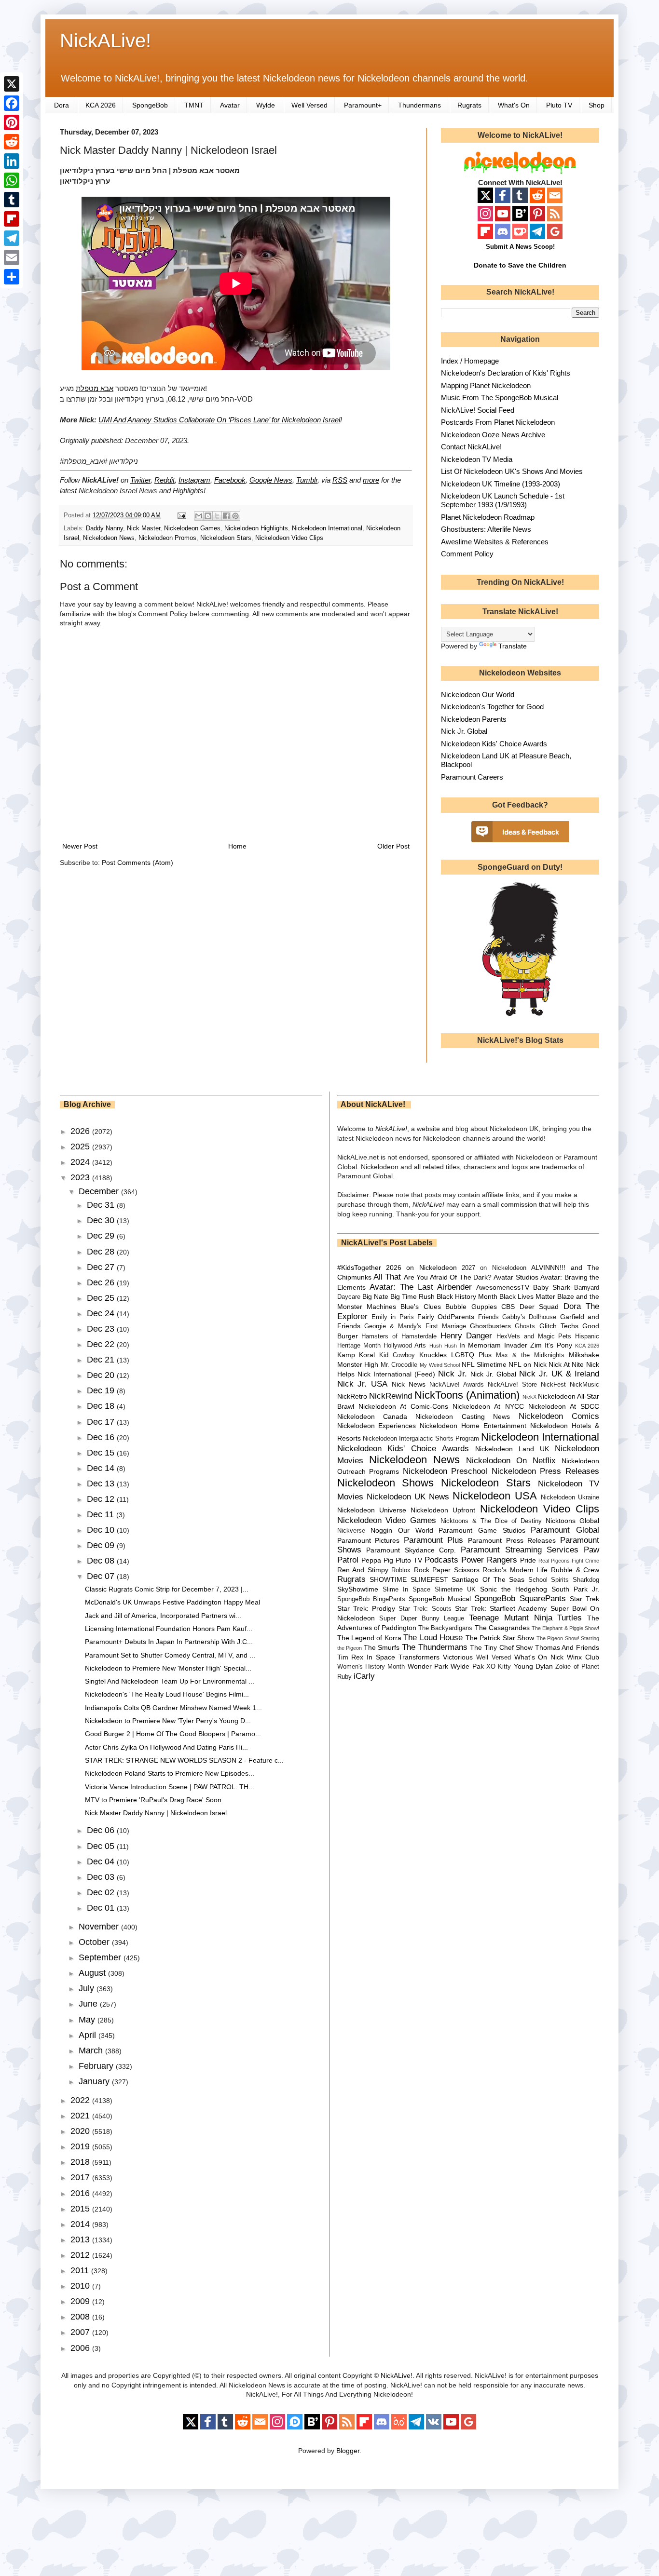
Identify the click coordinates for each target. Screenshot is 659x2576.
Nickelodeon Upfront (443, 1510)
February (97, 2066)
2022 (81, 2100)
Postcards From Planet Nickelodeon (498, 422)
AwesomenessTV (503, 1287)
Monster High (358, 1364)
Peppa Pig (377, 1560)
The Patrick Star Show (500, 1638)
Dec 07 (102, 1576)
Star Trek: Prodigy (366, 1608)
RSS (340, 480)
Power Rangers (489, 1560)
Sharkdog (586, 1580)
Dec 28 (102, 1252)
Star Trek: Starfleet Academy (501, 1608)
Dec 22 (102, 1344)
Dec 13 (102, 1484)
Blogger (348, 2451)
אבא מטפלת (95, 388)
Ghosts (525, 1326)
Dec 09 (102, 1545)
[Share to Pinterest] (235, 516)
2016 (81, 2193)
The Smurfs (382, 1647)
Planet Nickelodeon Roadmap (488, 517)
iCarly (364, 1676)
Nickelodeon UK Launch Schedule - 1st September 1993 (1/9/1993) (503, 500)
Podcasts (441, 1560)
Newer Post (80, 846)
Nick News (409, 1384)
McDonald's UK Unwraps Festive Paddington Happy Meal (172, 1602)
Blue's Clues (420, 1307)
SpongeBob (150, 105)
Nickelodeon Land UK (512, 1449)
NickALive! (105, 40)
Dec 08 (102, 1561)
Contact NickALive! (471, 447)
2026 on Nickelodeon (421, 1268)
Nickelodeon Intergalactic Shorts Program (421, 1439)
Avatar (230, 105)
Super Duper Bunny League (422, 1618)
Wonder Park (428, 1666)
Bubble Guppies (471, 1307)
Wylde (266, 105)
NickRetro (352, 1396)
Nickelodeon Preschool (445, 1471)
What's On (514, 105)
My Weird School (440, 1365)
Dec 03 (102, 1877)
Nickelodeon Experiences (377, 1426)
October (95, 1942)
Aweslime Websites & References (495, 542)
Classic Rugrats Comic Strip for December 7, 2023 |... (167, 1589)
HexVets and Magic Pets (534, 1336)
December (100, 1191)
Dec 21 (102, 1360)
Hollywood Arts (405, 1346)
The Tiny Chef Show (501, 1647)
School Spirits (549, 1580)
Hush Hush (443, 1346)
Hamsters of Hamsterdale (399, 1336)
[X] (12, 84)
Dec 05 (102, 1846)
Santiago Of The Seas (488, 1579)
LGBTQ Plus (471, 1355)
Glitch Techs (559, 1326)
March (92, 2050)
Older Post (393, 846)
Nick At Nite (566, 1364)
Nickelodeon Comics (559, 1416)
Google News (271, 480)
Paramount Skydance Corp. (411, 1550)
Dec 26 (102, 1282)
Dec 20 (102, 1375)
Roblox (401, 1570)
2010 (81, 2286)
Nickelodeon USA (494, 1496)
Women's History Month (371, 1667)
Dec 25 (102, 1298)
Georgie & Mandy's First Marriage (415, 1326)
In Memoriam (480, 1345)
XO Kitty (499, 1667)
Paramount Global (565, 1530)
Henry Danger (467, 1336)
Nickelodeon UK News (408, 1497)
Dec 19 (102, 1390)
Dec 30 (102, 1220)
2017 (81, 2177)
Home (237, 846)
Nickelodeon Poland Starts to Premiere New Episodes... (170, 1773)
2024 (81, 1162)
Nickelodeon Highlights (256, 528)
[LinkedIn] (12, 161)
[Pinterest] (12, 122)
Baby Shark (552, 1287)
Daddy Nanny (104, 528)
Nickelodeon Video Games (387, 1520)
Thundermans (419, 105)
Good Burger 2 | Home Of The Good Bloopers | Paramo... (173, 1734)
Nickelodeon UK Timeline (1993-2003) (501, 484)
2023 (81, 1177)
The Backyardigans (445, 1628)
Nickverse (351, 1531)
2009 (81, 2301)
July (88, 1988)
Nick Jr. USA (363, 1384)
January (95, 2081)
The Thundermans (435, 1647)
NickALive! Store (512, 1385)
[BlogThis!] (208, 516)
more (371, 480)
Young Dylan (533, 1666)
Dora (62, 105)
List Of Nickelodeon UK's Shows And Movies (512, 471)
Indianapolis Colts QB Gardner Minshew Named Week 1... (173, 1708)
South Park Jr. (575, 1589)
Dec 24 (102, 1313)
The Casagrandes (502, 1628)
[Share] (12, 277)
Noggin (381, 1530)
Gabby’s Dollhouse (529, 1317)
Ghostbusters (490, 1326)
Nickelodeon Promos (167, 538)
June (89, 2004)
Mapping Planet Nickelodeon (486, 385)
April (89, 2035)
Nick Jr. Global (464, 731)
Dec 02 (102, 1892)
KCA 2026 (101, 105)
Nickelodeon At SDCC (564, 1406)
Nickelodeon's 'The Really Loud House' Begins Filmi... (167, 1694)
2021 (81, 2116)
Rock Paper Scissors (447, 1570)
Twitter (140, 480)
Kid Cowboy (397, 1355)
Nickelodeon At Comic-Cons (403, 1406)
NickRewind (391, 1396)
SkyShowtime (358, 1589)
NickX (529, 1397)
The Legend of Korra (369, 1638)
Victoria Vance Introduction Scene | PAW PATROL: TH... (170, 1787)
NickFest (553, 1385)
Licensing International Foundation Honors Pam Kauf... (169, 1629)
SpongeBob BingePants (371, 1599)
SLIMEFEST (429, 1579)
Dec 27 (102, 1267)
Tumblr (307, 480)
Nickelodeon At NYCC (488, 1406)
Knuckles (433, 1355)
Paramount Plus (434, 1540)
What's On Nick (539, 1657)
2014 (81, 2224)
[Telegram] (12, 238)
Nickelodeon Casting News (463, 1416)
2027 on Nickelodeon (494, 1268)
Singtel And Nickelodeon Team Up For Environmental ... (170, 1681)
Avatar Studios (516, 1277)
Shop (597, 105)
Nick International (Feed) (396, 1374)
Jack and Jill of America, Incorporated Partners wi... (163, 1616)
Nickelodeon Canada (372, 1416)
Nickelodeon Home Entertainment (473, 1426)
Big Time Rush (412, 1296)
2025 (81, 1146)
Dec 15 (102, 1453)
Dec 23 (102, 1329)
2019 (81, 2146)
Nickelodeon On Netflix (511, 1461)
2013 (81, 2239)
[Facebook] (12, 103)
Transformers (419, 1657)
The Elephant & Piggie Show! (565, 1628)
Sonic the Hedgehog (514, 1589)
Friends (488, 1317)
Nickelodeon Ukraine (570, 1497)
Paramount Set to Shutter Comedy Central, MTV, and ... (170, 1655)
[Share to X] (217, 516)
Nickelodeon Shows (386, 1483)
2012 (81, 2255)
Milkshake (584, 1355)
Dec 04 (102, 1861)
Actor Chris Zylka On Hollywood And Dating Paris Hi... (166, 1747)
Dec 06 (102, 1830)
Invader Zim (523, 1345)
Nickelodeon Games (192, 528)
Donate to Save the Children (520, 265)
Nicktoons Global (572, 1521)
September (101, 1957)
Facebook (230, 480)
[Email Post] (181, 515)
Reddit (165, 480)
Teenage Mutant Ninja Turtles (525, 1618)
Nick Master (144, 528)
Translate (513, 646)
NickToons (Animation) (467, 1395)
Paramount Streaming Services (520, 1550)
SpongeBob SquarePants (520, 1598)
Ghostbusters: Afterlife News (486, 529)
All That (387, 1277)
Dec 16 (102, 1437)
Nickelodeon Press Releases (545, 1471)
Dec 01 (102, 1908)
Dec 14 (102, 1468)
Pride (528, 1560)
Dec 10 (102, 1530)
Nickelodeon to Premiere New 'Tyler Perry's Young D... (168, 1721)
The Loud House (433, 1638)
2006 (81, 2348)
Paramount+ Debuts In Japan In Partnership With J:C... (169, 1642)
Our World (416, 1530)
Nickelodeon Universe (372, 1510)
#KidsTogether (359, 1268)
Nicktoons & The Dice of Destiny (491, 1521)
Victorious (458, 1657)
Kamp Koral (356, 1355)
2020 (81, 2131)
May (88, 2020)
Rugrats (469, 105)
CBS (508, 1307)
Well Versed (309, 105)
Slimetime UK (455, 1590)
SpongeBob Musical (440, 1599)
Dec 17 (102, 1422)
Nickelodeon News (109, 538)
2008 (81, 2317)
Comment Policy (467, 554)
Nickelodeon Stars (226, 538)
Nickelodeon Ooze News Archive (493, 435)
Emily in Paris (393, 1317)
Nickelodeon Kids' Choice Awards (494, 744)
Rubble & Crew (575, 1570)
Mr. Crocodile (399, 1365)
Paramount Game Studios (482, 1530)
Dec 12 (102, 1499)
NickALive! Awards (457, 1385)
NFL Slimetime (484, 1364)
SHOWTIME (388, 1579)
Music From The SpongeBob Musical (500, 398)
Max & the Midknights (530, 1355)
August (93, 1973)
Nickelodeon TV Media (477, 459)
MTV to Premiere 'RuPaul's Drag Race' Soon (153, 1800)
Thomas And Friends (567, 1647)
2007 (81, 2332)
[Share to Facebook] (226, 516)
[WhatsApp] (12, 180)
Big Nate (375, 1296)
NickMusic (584, 1385)
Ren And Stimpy (363, 1570)
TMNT (194, 105)
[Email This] (199, 516)
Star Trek (584, 1599)
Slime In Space (406, 1590)
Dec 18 (102, 1406)
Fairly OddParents (446, 1317)
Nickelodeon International (327, 528)
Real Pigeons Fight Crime (569, 1561)
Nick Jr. (453, 1374)
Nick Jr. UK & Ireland (559, 1374)
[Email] (12, 257)
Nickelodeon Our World (478, 695)
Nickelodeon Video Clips (289, 538)
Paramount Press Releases (512, 1540)
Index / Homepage (470, 361)
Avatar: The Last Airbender (421, 1287)
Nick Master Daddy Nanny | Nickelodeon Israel (156, 1813)
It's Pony (558, 1345)
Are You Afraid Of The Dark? (448, 1277)
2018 (81, 2162)
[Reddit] (12, 142)
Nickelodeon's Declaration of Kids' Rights (506, 373)
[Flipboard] (12, 219)
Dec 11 (102, 1514)
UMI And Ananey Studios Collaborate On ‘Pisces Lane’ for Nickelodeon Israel (219, 420)
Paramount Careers (472, 777)
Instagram (194, 480)
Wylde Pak (467, 1666)
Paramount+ (363, 105)
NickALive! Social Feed (478, 410)
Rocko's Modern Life (515, 1570)
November (100, 1927)
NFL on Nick (527, 1364)
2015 (81, 2209)
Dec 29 (102, 1236)
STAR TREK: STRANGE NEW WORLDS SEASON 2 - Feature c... (184, 1760)
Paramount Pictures (369, 1540)
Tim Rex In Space (366, 1657)
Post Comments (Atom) (137, 863)
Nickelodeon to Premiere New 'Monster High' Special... (168, 1668)
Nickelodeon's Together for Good (492, 707)
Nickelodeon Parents (474, 719)
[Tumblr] (12, 200)
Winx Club (583, 1657)
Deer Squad (539, 1307)
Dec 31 (102, 1205)
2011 (81, 2270)
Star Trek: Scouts (425, 1609)
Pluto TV (559, 105)
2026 (81, 1131)
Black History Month (467, 1296)
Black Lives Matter (527, 1296)
